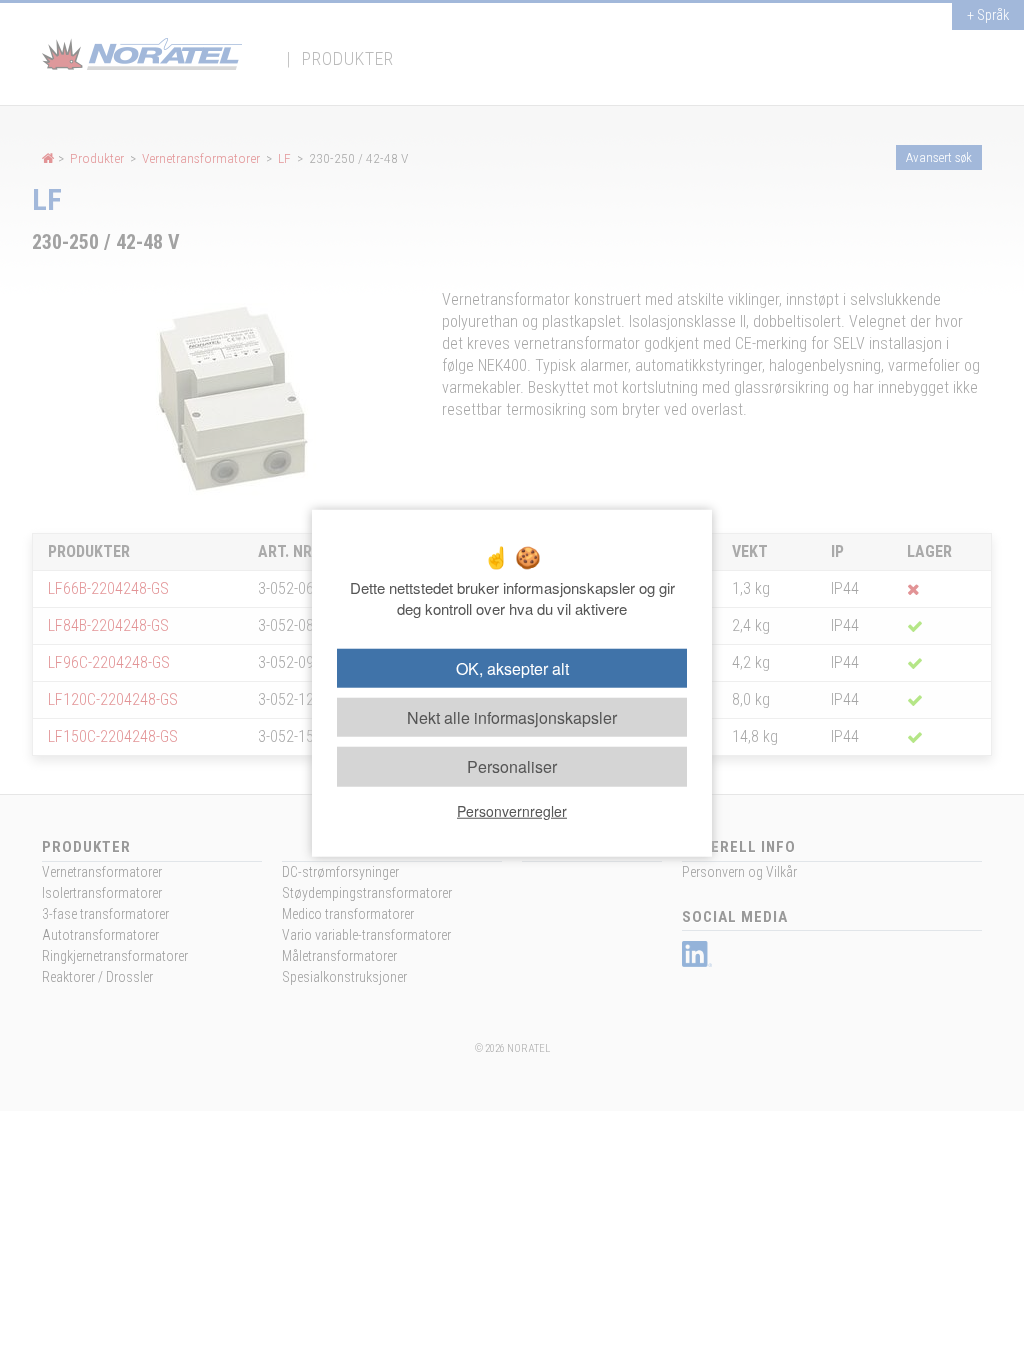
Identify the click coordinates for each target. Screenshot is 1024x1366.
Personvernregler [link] (512, 810)
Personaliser (512, 766)
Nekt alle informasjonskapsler (512, 717)
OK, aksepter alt (512, 668)
